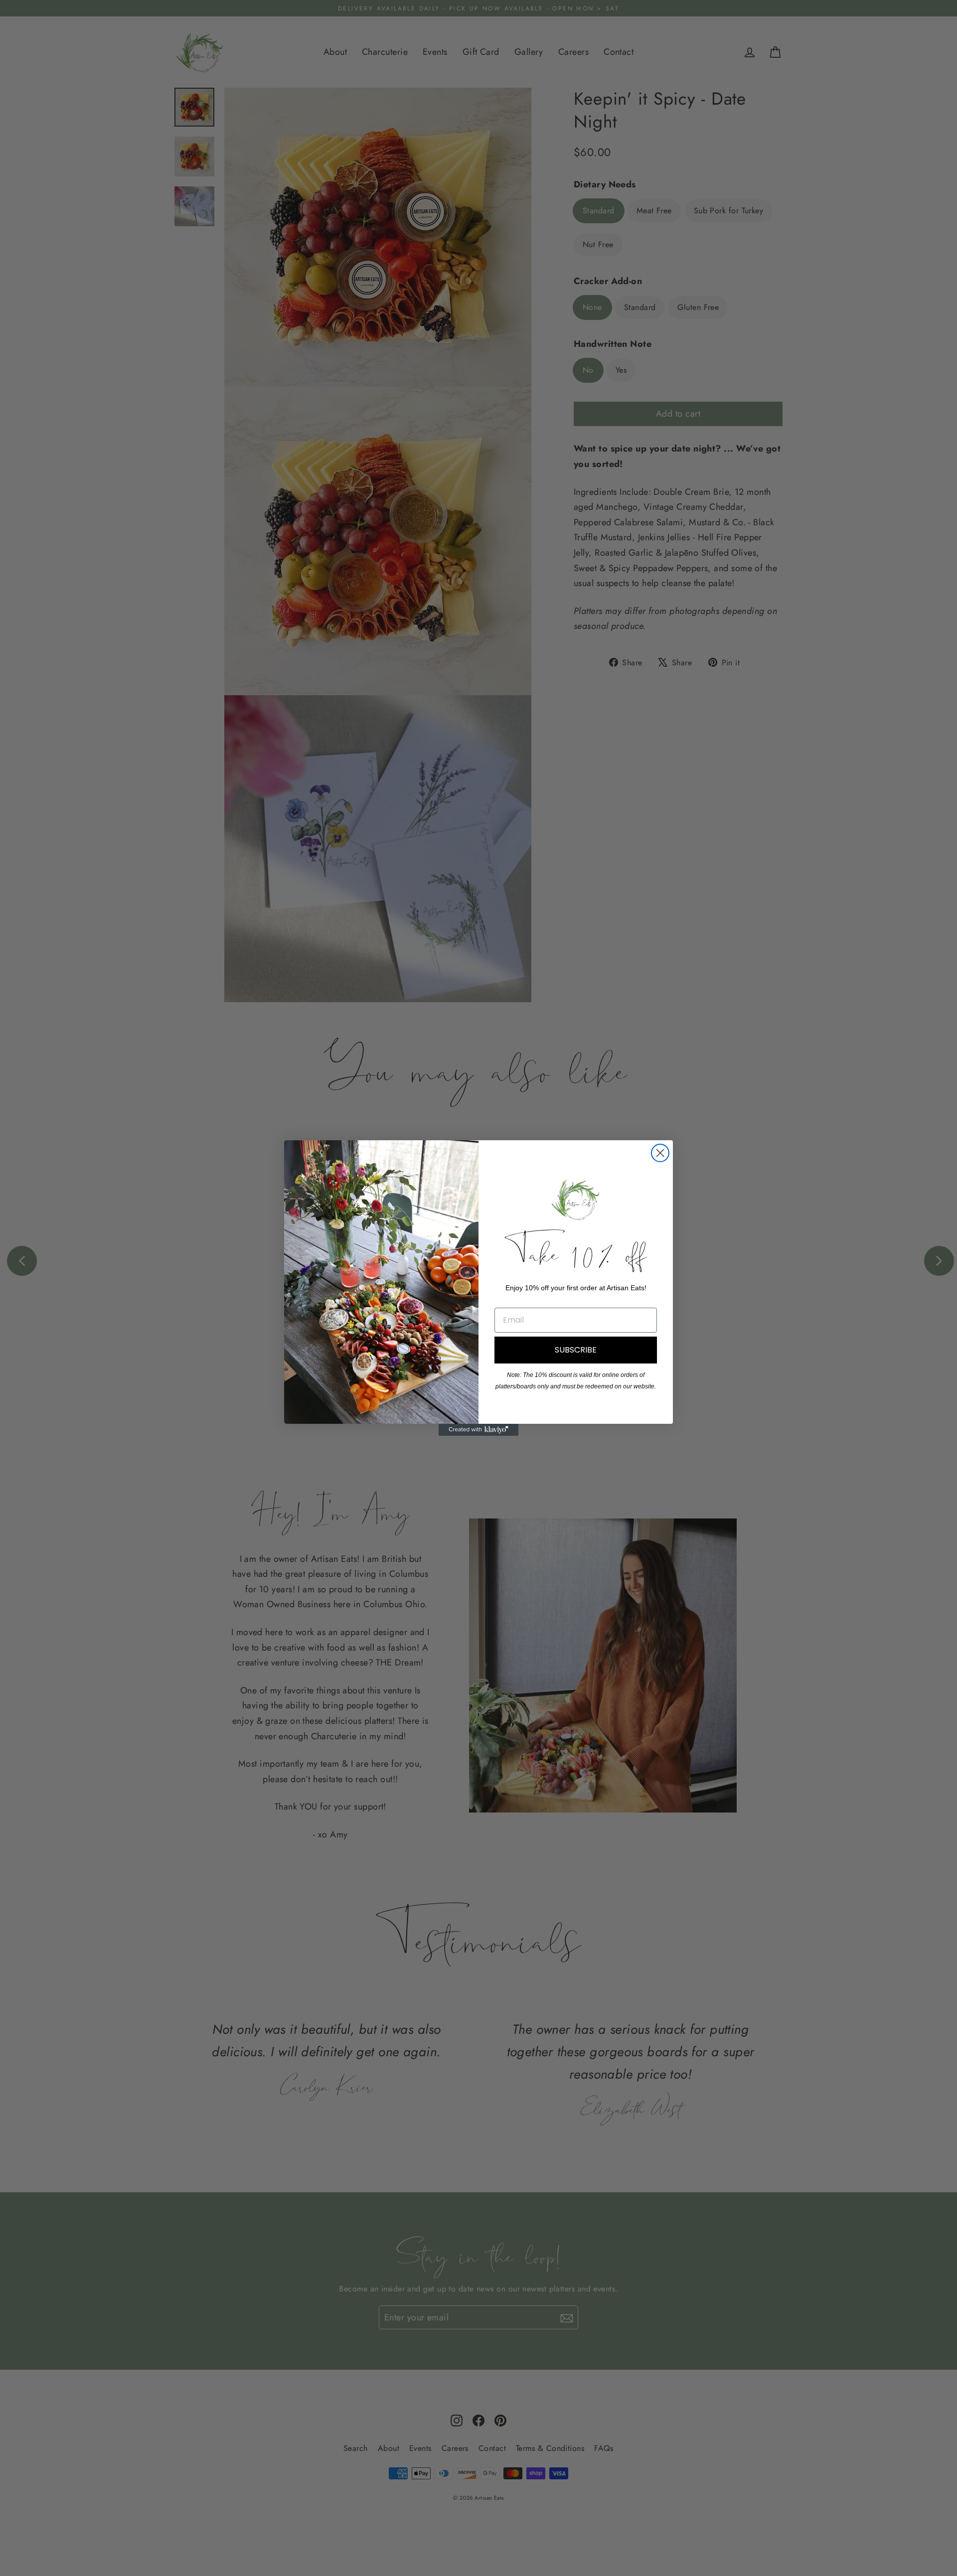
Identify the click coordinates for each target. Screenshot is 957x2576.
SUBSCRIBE (576, 1350)
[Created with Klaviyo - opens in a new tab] (478, 1430)
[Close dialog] (660, 1153)
